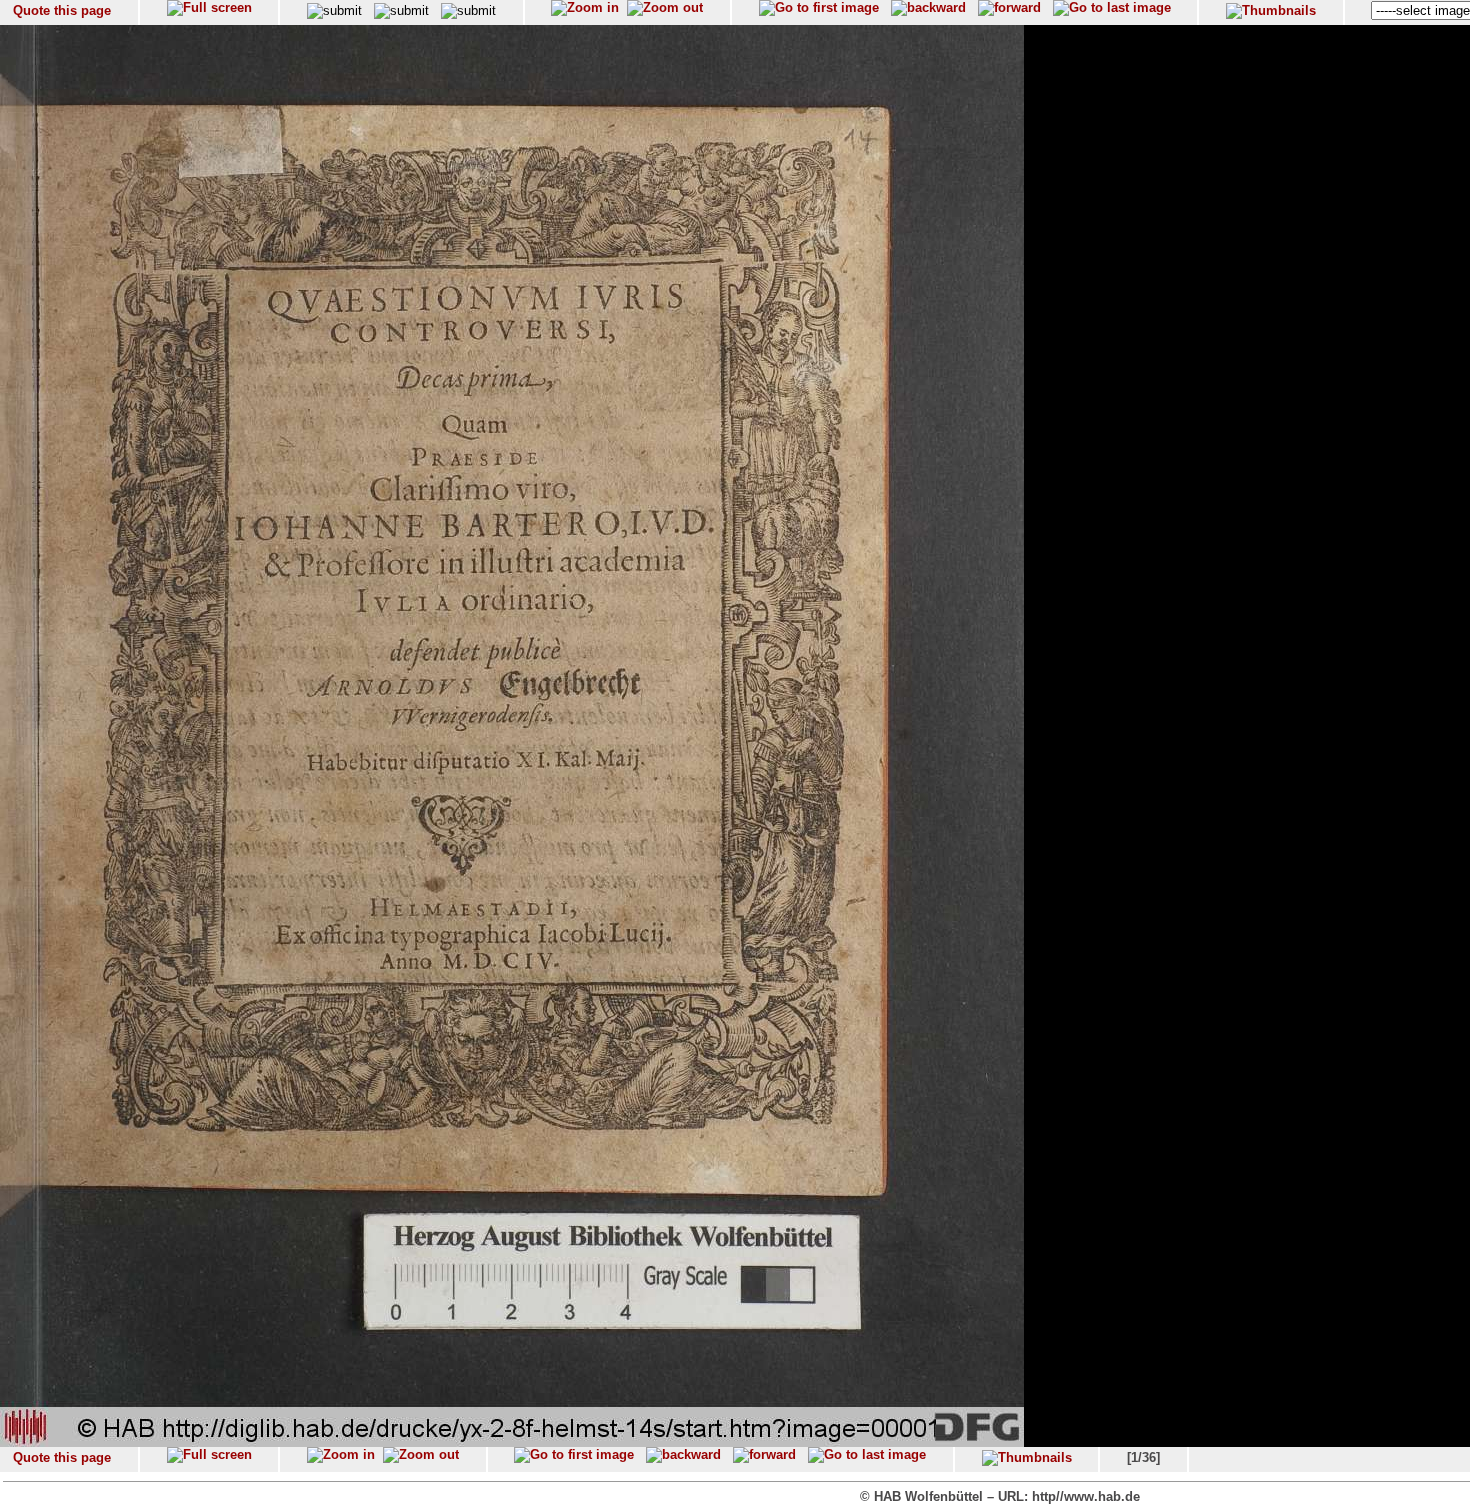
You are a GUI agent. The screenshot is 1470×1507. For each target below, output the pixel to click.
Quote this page (62, 10)
